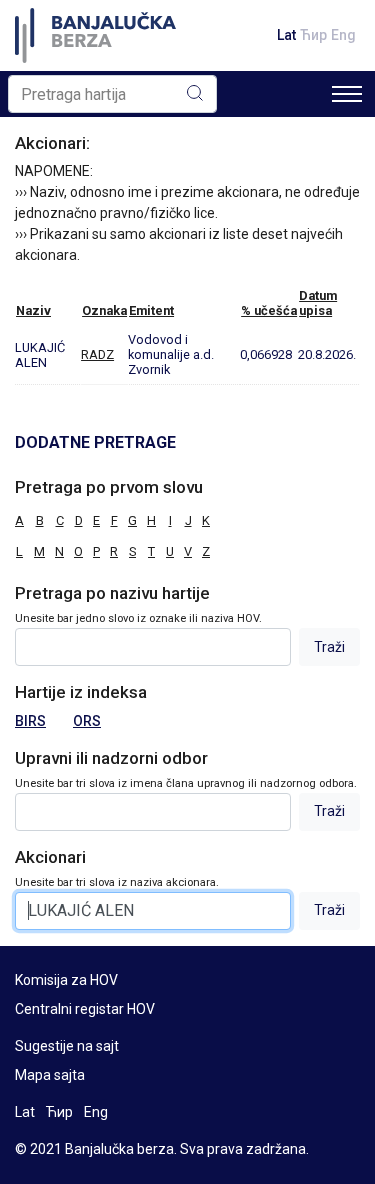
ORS (87, 721)
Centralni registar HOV (85, 1009)
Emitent (151, 310)
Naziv (33, 310)
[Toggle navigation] (347, 94)
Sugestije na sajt (67, 1046)
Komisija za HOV (66, 980)
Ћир (313, 35)
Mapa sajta (50, 1075)
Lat (286, 35)
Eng (343, 35)
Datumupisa (318, 303)
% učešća (269, 310)
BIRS (30, 721)
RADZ (97, 354)
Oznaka (104, 310)
